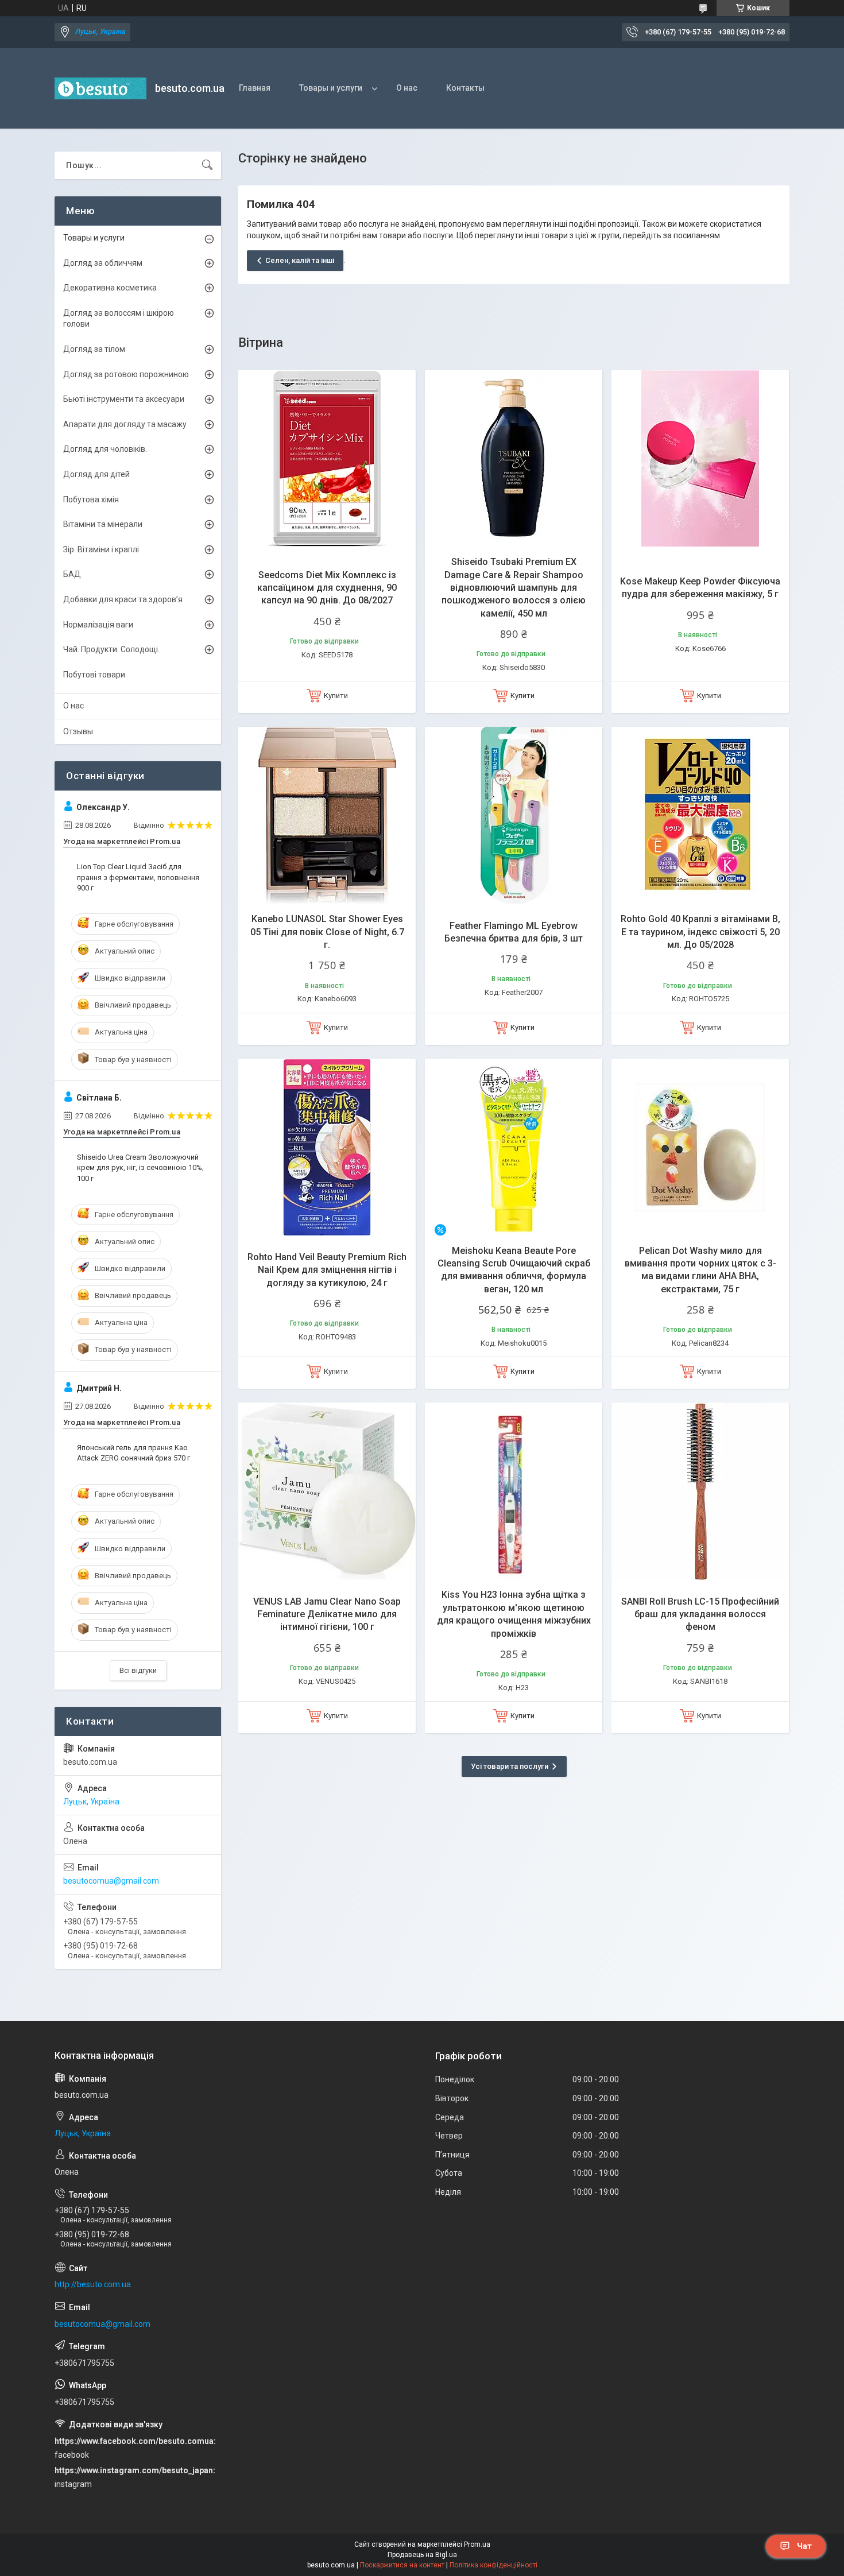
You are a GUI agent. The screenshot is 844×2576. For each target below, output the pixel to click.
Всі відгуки (138, 1670)
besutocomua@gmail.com (111, 1881)
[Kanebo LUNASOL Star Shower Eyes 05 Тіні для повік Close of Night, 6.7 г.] (327, 816)
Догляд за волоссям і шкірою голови (119, 319)
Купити (336, 696)
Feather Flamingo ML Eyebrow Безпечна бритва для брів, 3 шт (514, 932)
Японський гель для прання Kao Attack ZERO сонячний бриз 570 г (133, 1453)
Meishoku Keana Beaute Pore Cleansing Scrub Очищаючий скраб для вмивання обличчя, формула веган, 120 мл (514, 1270)
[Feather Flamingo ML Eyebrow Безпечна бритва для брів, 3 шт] (514, 816)
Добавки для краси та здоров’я (123, 599)
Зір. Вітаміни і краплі (101, 549)
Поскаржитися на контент (402, 2565)
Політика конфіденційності (493, 2565)
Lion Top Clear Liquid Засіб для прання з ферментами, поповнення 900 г (138, 877)
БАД (72, 574)
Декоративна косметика (110, 288)
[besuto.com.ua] (100, 88)
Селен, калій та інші (300, 260)
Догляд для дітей (96, 474)
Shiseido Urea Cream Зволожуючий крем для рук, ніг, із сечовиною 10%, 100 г (140, 1167)
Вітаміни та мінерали (103, 524)
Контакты (465, 88)
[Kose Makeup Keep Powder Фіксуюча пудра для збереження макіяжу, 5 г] (700, 458)
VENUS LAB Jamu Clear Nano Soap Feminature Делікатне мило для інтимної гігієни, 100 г (327, 1614)
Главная (255, 88)
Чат (804, 2546)
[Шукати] (207, 165)
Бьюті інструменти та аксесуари (124, 399)
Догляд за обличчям (103, 263)
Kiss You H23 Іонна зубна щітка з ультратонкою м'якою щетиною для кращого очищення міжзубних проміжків (514, 1614)
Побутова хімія (91, 499)
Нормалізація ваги (98, 625)
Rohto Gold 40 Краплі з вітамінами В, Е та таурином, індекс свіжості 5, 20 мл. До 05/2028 (700, 932)
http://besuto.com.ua (93, 2284)
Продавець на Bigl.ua (422, 2555)
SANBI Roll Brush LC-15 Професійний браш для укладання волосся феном (700, 1614)
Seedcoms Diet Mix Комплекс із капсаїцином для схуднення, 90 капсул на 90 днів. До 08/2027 (327, 588)
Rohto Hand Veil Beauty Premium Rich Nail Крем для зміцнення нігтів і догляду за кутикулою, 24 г (327, 1270)
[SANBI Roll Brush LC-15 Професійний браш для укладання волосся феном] (700, 1491)
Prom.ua (477, 2544)
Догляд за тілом (94, 349)
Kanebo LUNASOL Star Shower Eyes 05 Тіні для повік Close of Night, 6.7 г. (327, 932)
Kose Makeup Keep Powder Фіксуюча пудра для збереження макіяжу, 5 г (700, 588)
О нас (407, 88)
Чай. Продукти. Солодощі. (111, 649)
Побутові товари (94, 675)
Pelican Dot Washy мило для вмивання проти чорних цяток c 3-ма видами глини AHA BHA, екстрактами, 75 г (700, 1270)
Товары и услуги (331, 88)
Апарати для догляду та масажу (125, 424)
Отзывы (78, 731)
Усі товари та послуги (510, 1766)
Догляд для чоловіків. (105, 449)
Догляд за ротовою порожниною (126, 374)
